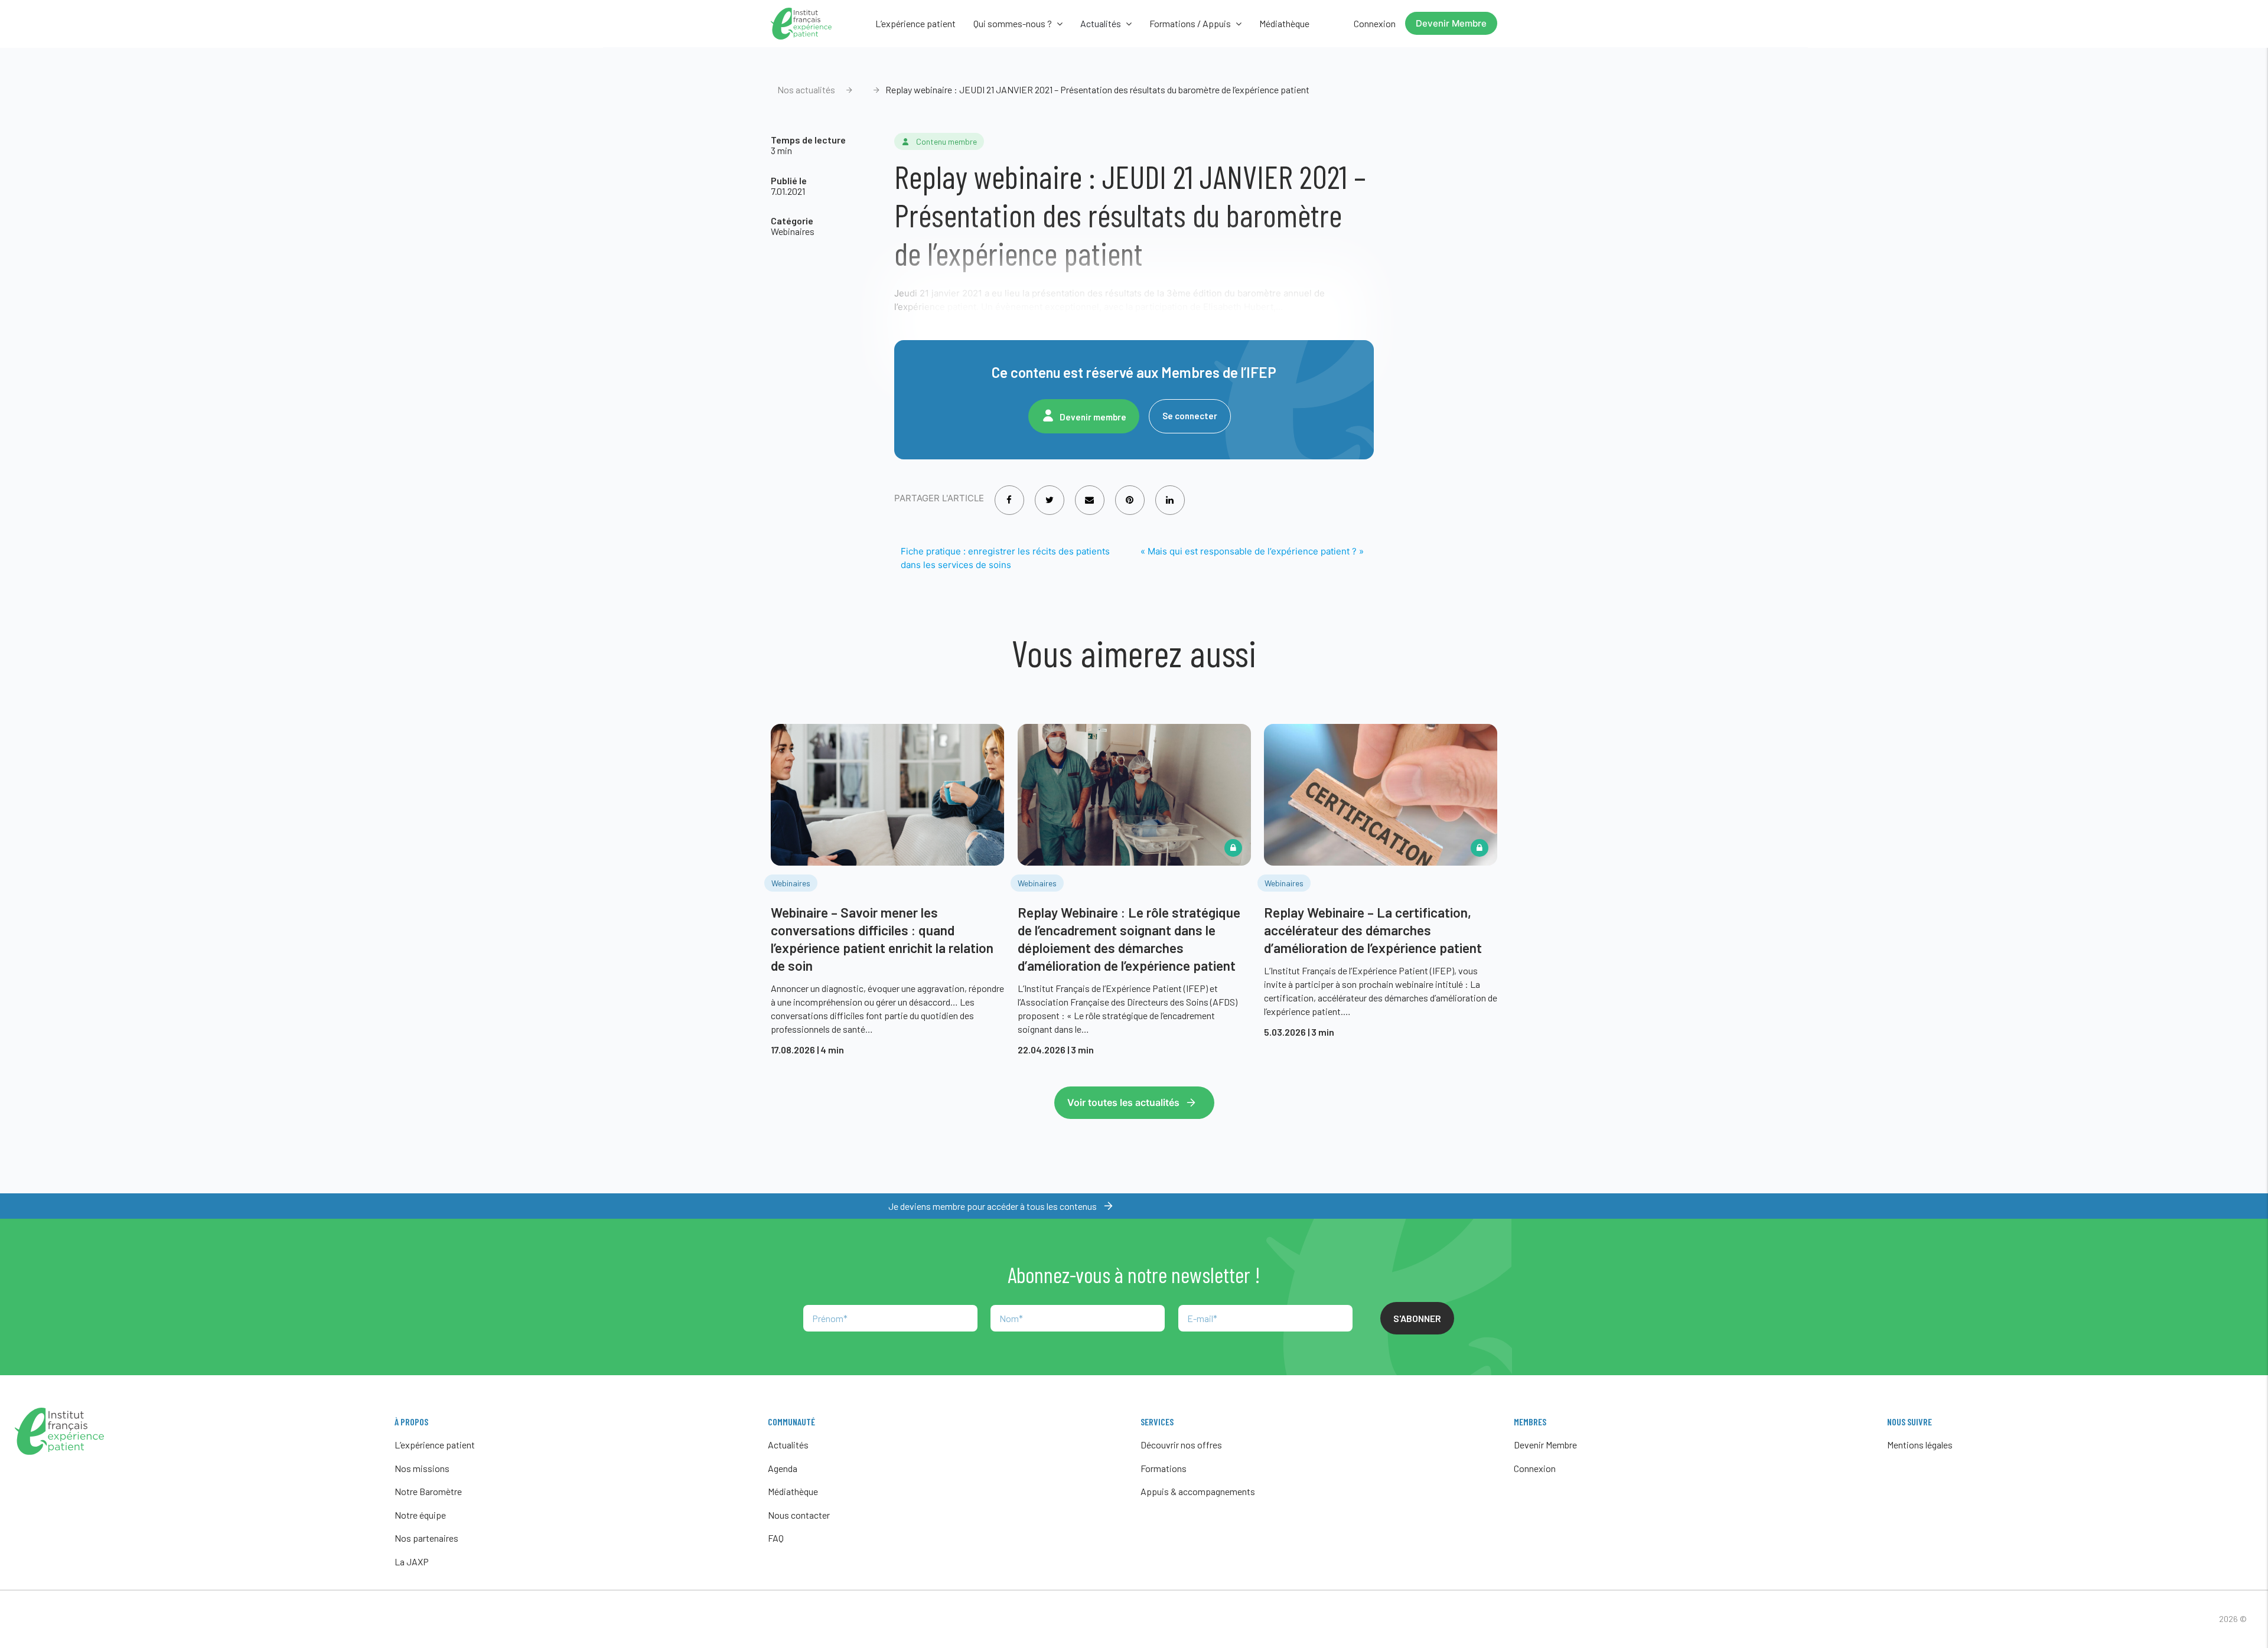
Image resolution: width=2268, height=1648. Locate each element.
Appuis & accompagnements (1198, 1491)
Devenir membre (1093, 417)
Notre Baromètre (428, 1491)
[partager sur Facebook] (1009, 492)
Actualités (788, 1445)
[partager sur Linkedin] (1170, 492)
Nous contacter (799, 1515)
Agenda (783, 1468)
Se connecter (1190, 416)
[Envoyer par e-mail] (1089, 492)
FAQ (776, 1538)
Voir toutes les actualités (1123, 1102)
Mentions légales (1920, 1445)
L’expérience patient (915, 23)
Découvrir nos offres (1181, 1445)
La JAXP (412, 1561)
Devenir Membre (1451, 23)
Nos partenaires (426, 1538)
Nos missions (422, 1468)
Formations (1164, 1468)
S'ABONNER (1417, 1318)
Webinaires (793, 231)
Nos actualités (806, 89)
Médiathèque (1284, 23)
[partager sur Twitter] (1050, 492)
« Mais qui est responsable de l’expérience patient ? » (1252, 551)
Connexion (1375, 23)
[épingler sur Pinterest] (1130, 492)
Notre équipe (420, 1515)
